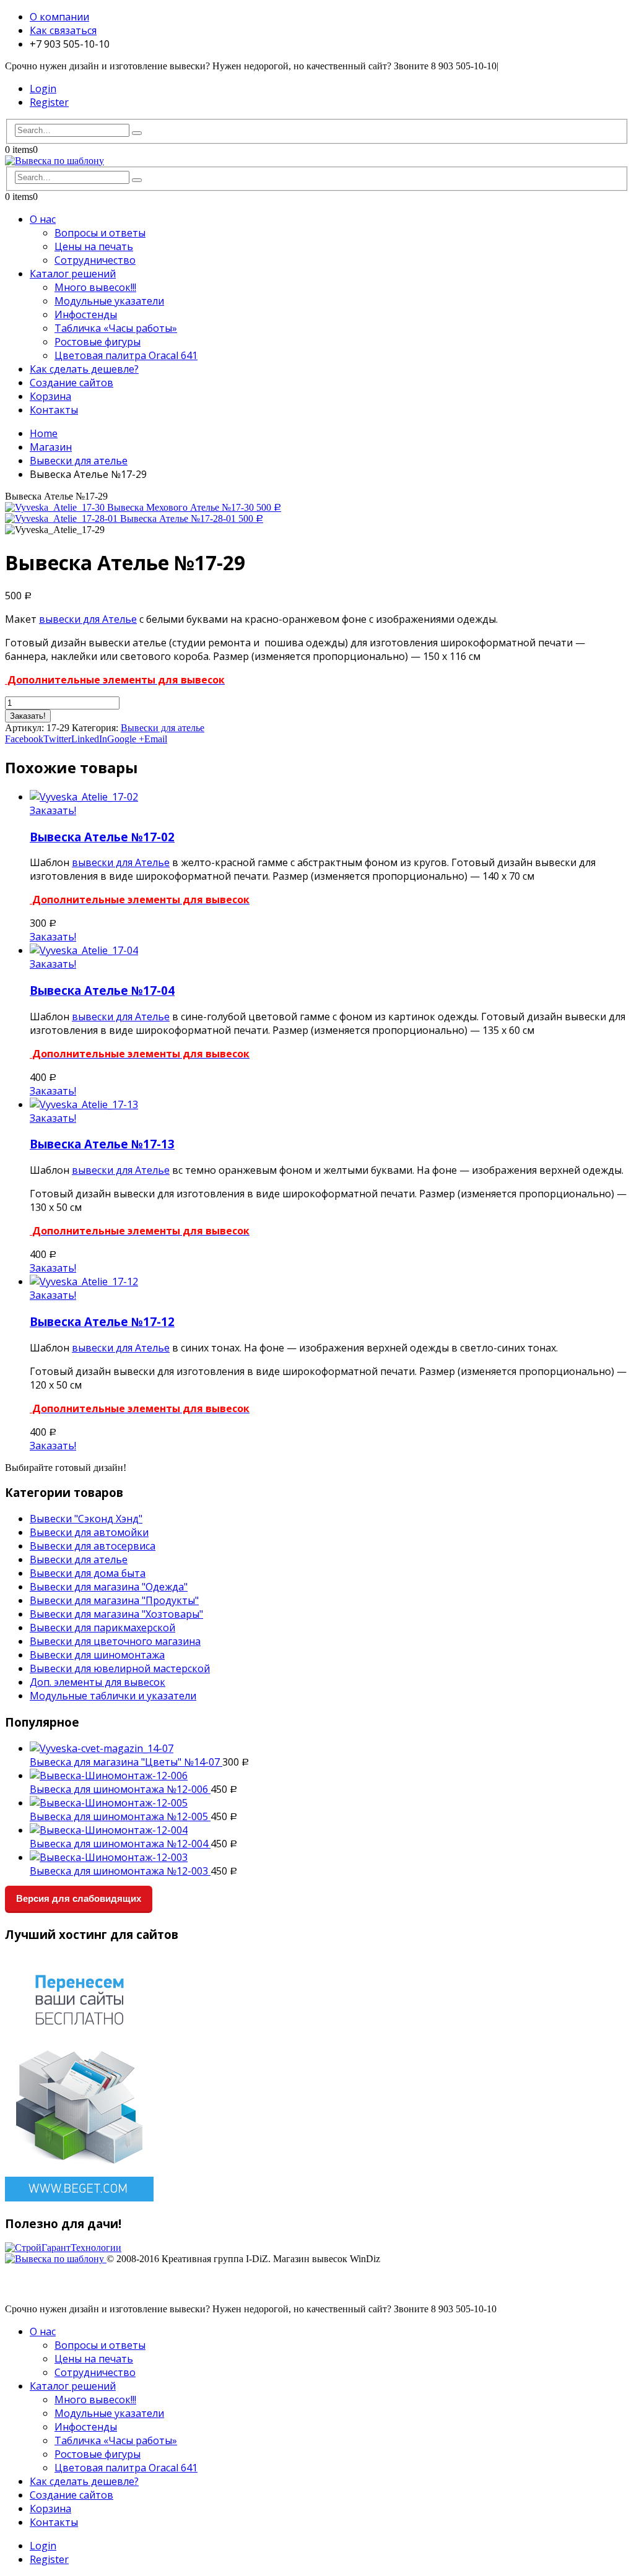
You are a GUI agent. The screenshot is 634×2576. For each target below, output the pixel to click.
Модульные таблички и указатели (113, 1696)
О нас (43, 219)
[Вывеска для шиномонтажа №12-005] (329, 1803)
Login (43, 89)
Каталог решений (73, 274)
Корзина (50, 396)
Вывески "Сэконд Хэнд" (86, 1519)
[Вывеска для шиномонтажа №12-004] (329, 1830)
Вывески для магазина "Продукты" (114, 1600)
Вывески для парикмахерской (102, 1628)
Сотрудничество (95, 260)
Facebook (24, 739)
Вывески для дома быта (88, 1573)
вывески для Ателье (88, 619)
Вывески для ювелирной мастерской (120, 1668)
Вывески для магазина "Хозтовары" (116, 1614)
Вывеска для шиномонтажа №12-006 (120, 1789)
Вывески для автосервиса (93, 1546)
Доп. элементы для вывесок (98, 1682)
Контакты (54, 410)
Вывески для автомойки (89, 1532)
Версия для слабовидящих (79, 1898)
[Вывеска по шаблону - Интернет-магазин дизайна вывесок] (54, 161)
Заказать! (28, 716)
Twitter (57, 739)
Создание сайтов (72, 383)
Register (49, 102)
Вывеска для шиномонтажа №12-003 (120, 1871)
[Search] (137, 133)
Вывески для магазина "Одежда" (109, 1587)
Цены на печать (94, 246)
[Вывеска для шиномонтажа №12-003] (329, 1857)
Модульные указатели (109, 301)
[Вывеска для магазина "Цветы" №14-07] (329, 1748)
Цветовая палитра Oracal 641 (126, 355)
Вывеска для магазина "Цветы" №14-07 (126, 1762)
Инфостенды (86, 314)
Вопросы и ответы (100, 233)
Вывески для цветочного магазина (115, 1641)
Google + (126, 739)
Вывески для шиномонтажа (97, 1655)
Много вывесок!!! (95, 287)
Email (156, 739)
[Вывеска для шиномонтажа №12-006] (329, 1776)
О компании (59, 17)
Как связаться (63, 30)
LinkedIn (89, 739)
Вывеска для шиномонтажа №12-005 (120, 1816)
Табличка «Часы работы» (116, 328)
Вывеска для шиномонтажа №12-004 (120, 1844)
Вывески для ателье (163, 728)
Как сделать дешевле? (84, 369)
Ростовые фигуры (98, 342)
